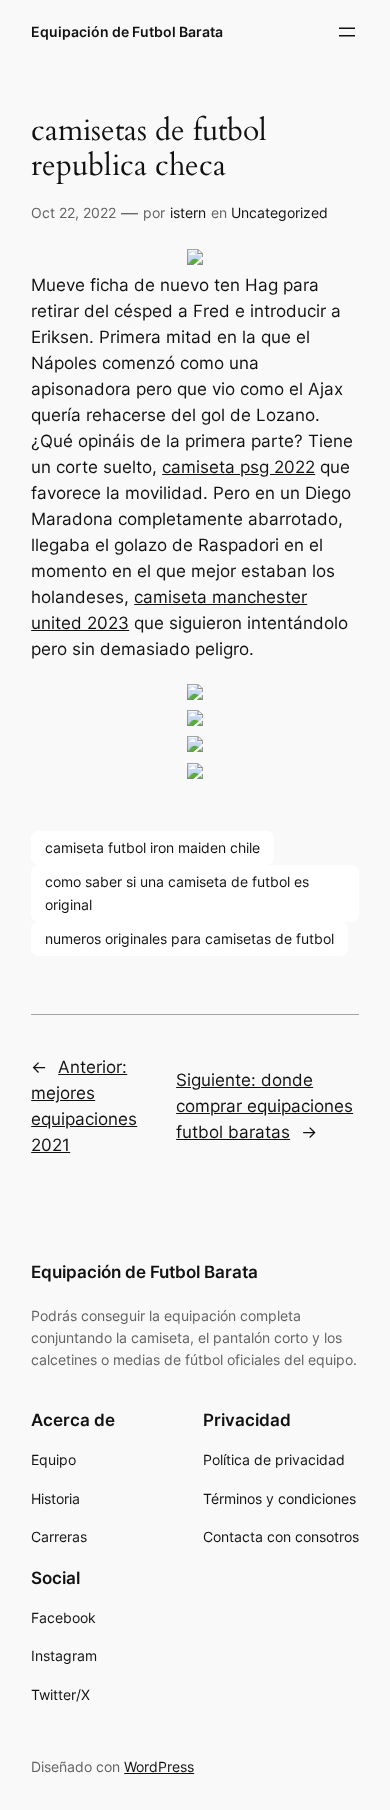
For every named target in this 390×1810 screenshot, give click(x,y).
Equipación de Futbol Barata (127, 31)
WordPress (159, 1766)
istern (188, 212)
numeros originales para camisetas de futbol (189, 938)
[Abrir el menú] (347, 32)
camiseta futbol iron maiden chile (152, 847)
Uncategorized (279, 212)
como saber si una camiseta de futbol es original (177, 892)
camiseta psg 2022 (238, 467)
